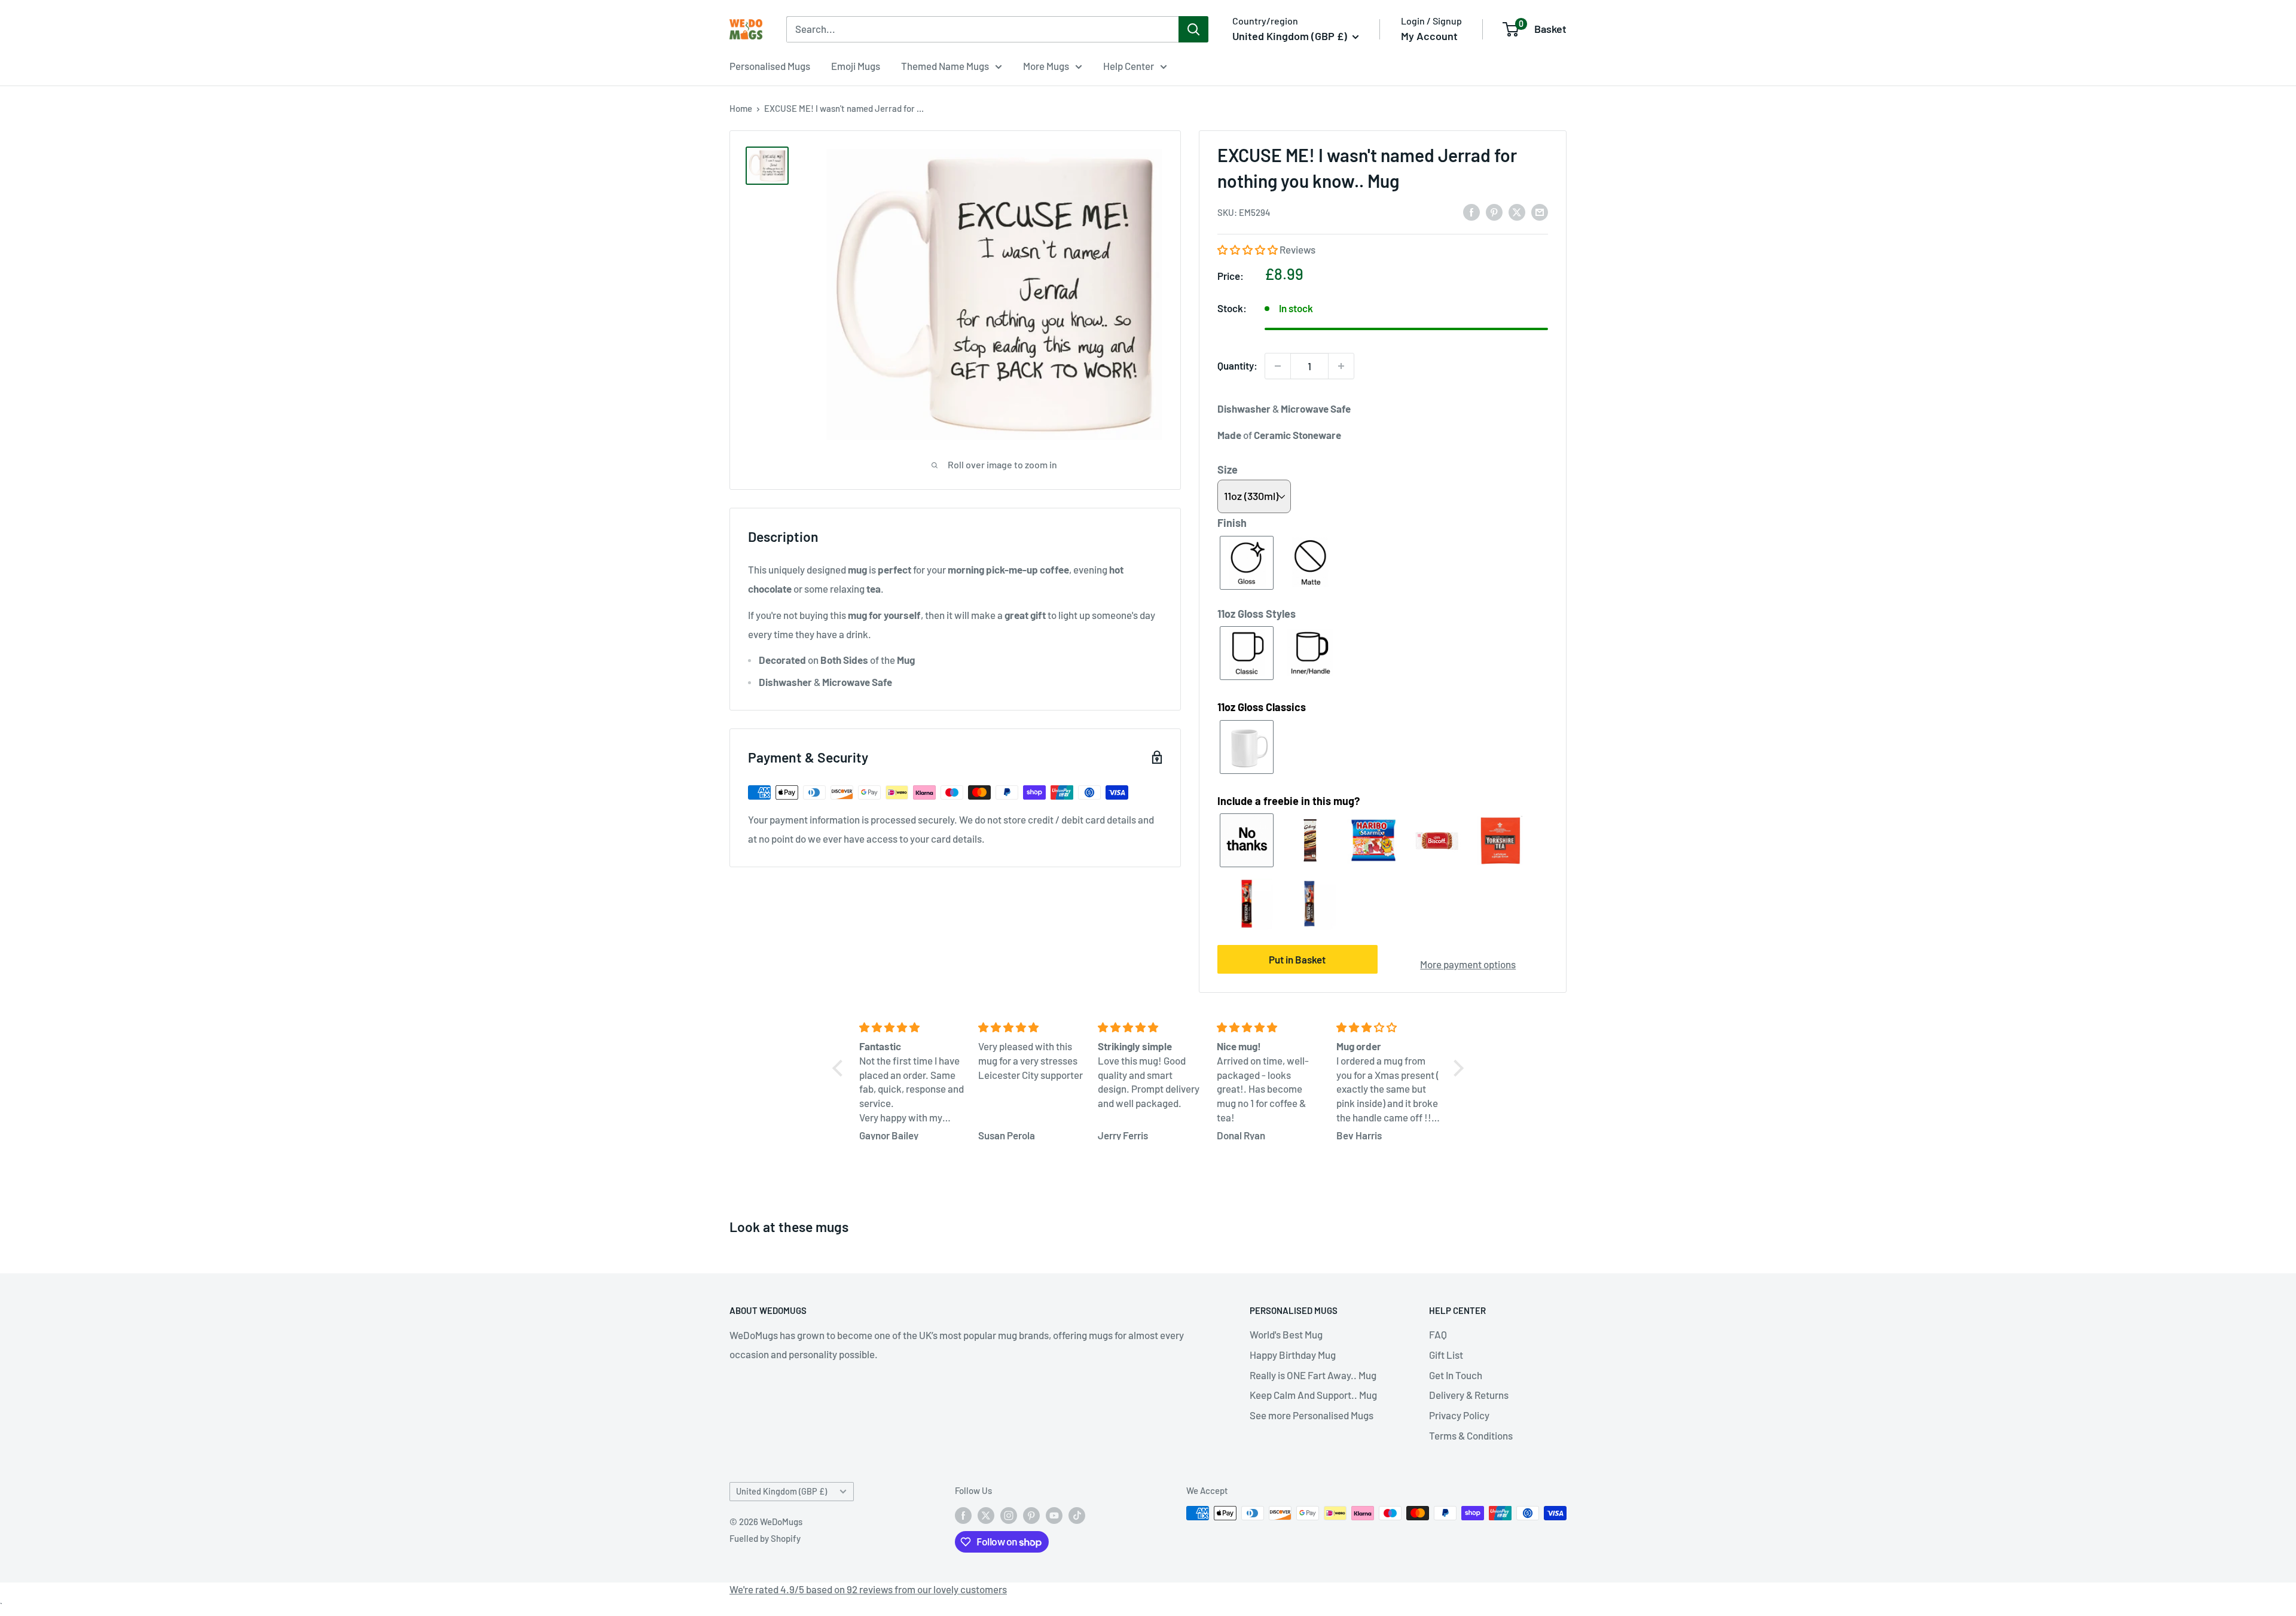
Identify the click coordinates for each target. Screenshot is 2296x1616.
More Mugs (1046, 66)
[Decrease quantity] (1278, 366)
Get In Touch (1456, 1375)
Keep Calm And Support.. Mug (1313, 1395)
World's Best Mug (1286, 1334)
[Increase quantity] (1341, 366)
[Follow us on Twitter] (986, 1515)
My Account (1429, 36)
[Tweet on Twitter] (1517, 211)
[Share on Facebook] (1471, 211)
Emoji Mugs (856, 66)
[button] (1248, 249)
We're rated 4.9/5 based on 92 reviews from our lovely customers (868, 1589)
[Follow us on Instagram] (1009, 1515)
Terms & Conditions (1471, 1435)
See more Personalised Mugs (1312, 1415)
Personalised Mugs (770, 66)
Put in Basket (1297, 959)
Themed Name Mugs (945, 66)
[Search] (1193, 29)
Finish (1232, 523)
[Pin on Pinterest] (1494, 211)
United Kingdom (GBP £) (781, 1491)
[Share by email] (1540, 211)
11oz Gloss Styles (1257, 614)
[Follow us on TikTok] (1077, 1515)
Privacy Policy (1459, 1415)
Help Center (1129, 66)
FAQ (1438, 1334)
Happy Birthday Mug (1293, 1355)
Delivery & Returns (1469, 1395)
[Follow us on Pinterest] (1031, 1515)
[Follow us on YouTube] (1054, 1515)
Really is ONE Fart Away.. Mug (1313, 1375)
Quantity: (1237, 365)
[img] (912, 1027)
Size (1228, 469)
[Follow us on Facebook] (963, 1515)
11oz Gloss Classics (1262, 707)
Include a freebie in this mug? (1289, 801)
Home (741, 108)
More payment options (1468, 964)
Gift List (1446, 1355)
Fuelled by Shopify (765, 1538)
